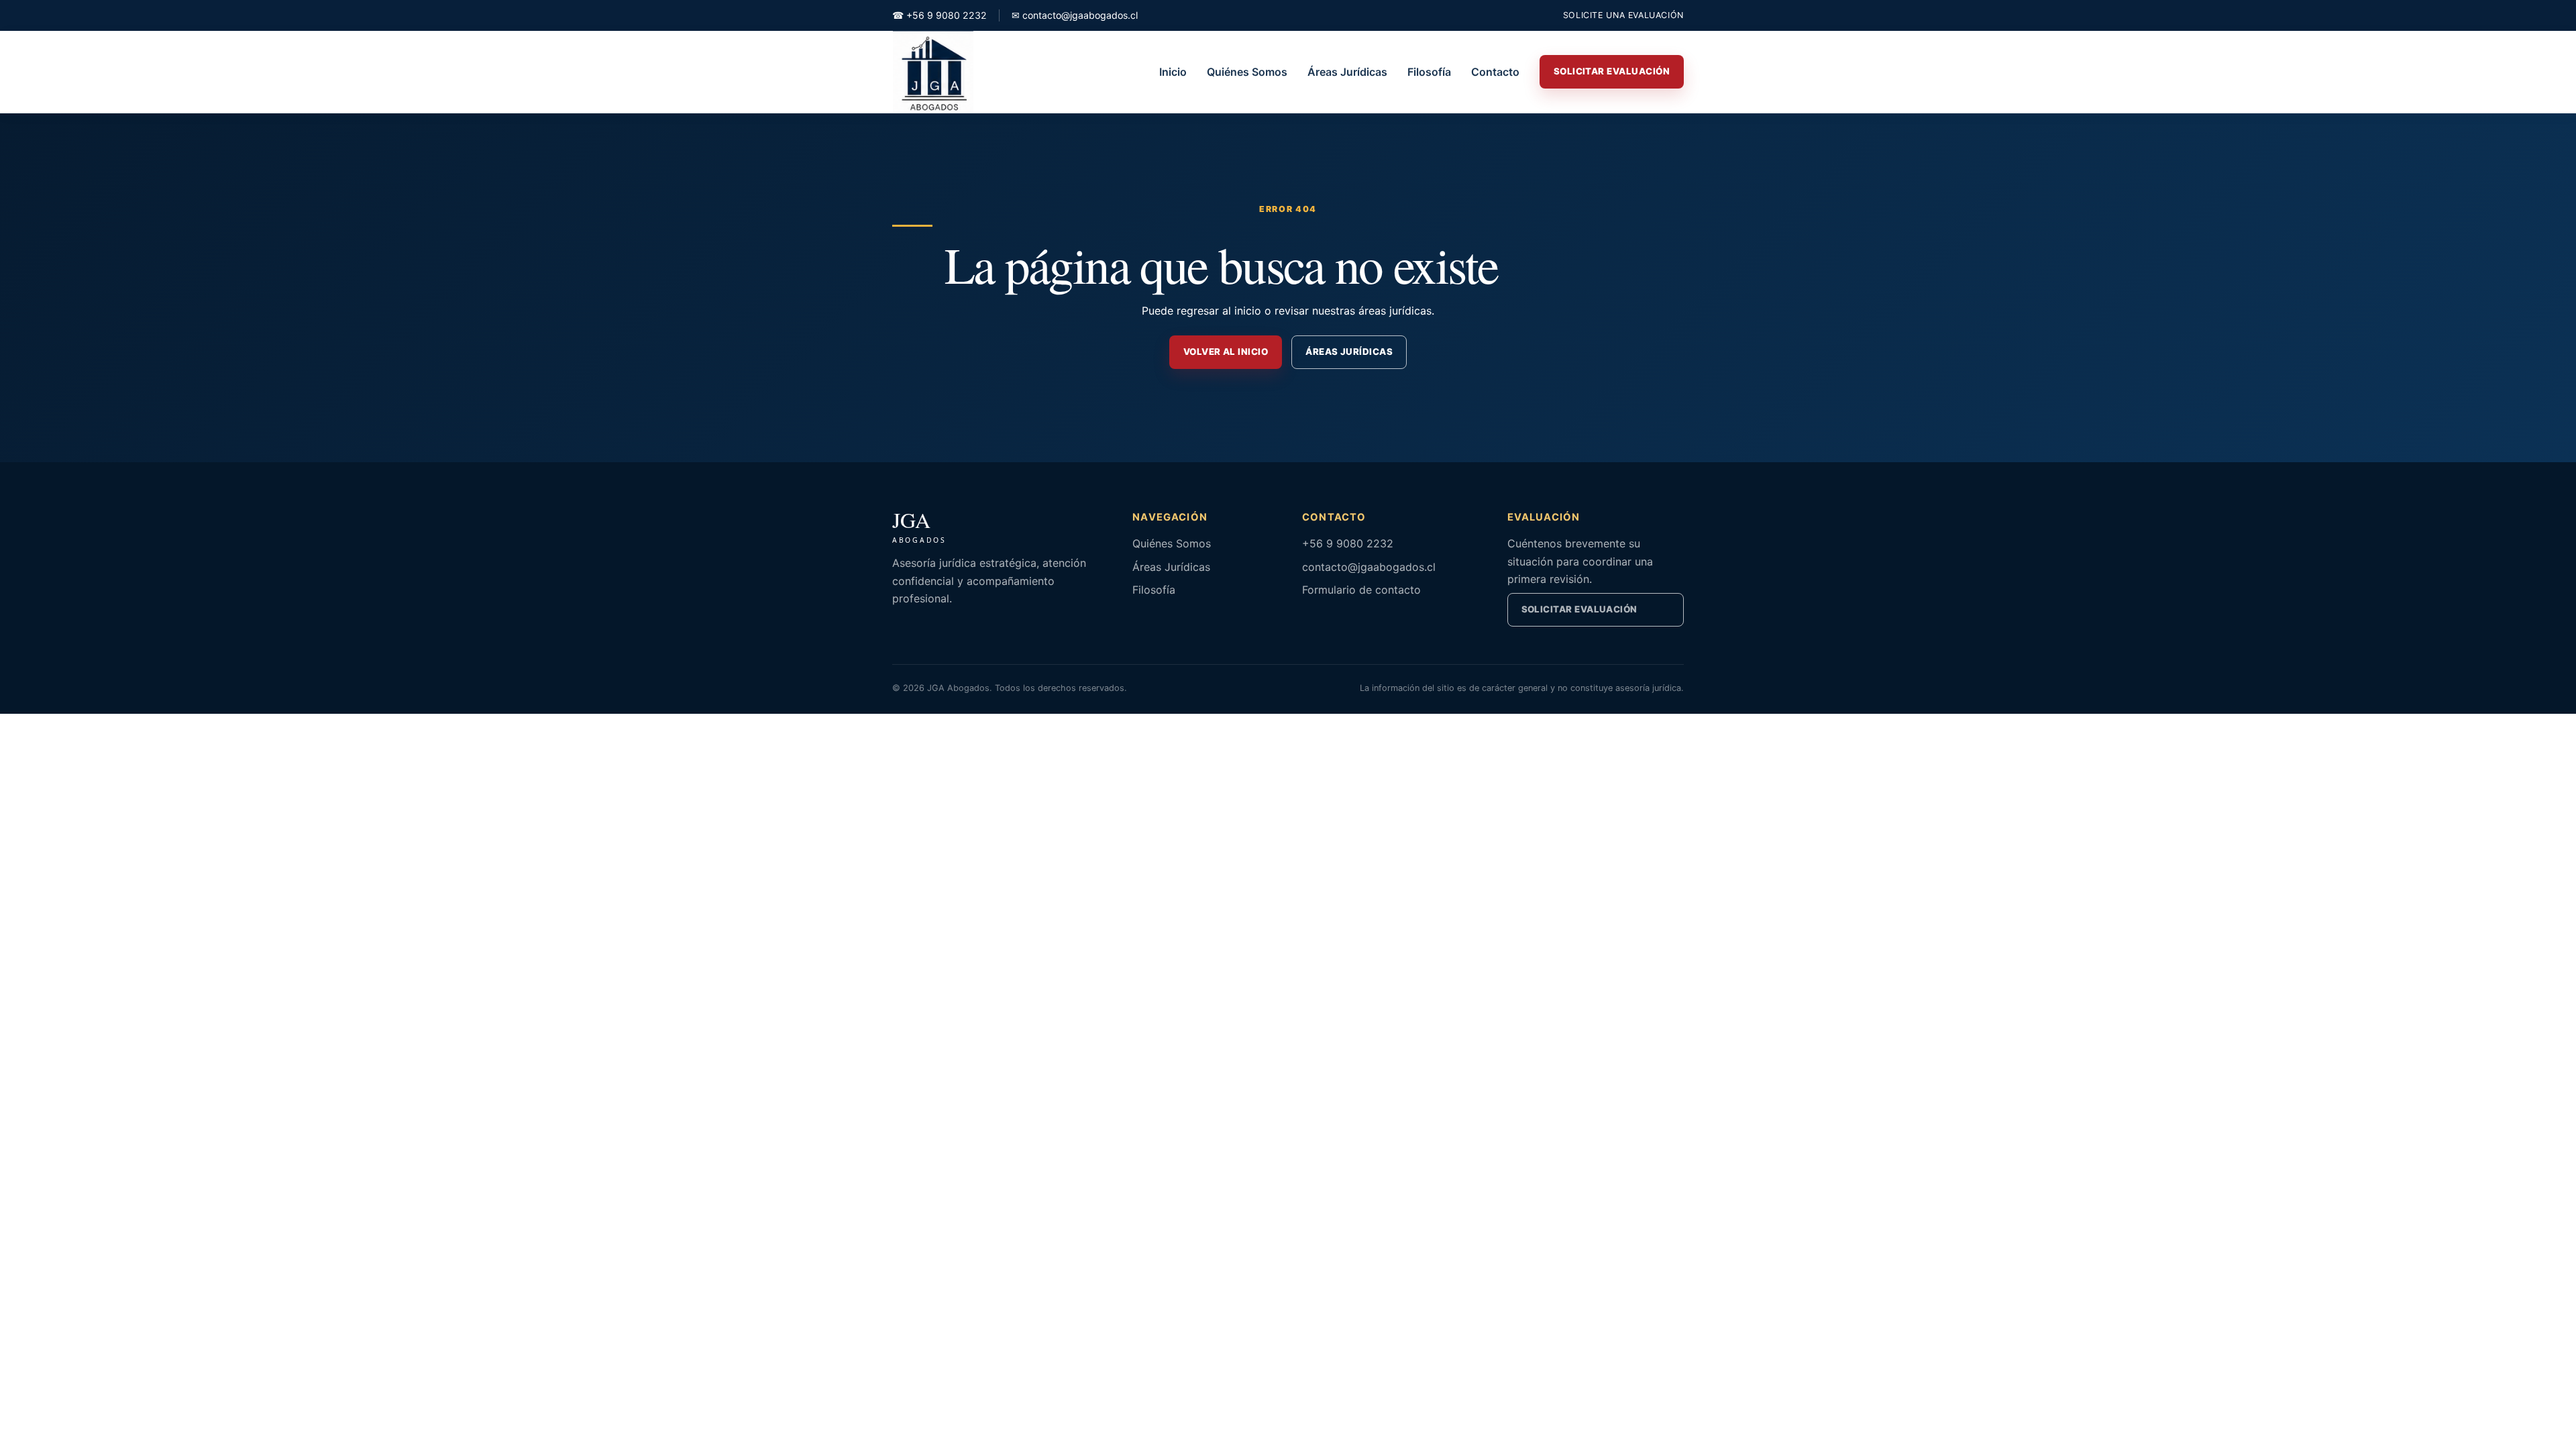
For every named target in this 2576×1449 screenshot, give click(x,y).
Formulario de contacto (1361, 590)
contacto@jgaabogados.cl (1075, 15)
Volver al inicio (1226, 352)
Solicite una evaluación (1623, 15)
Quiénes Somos (1247, 72)
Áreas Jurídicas (1347, 72)
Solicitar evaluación (1579, 609)
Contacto (1495, 72)
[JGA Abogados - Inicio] (933, 72)
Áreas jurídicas (1349, 352)
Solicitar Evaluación (1612, 71)
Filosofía (1429, 72)
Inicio (1173, 72)
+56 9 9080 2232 (940, 15)
